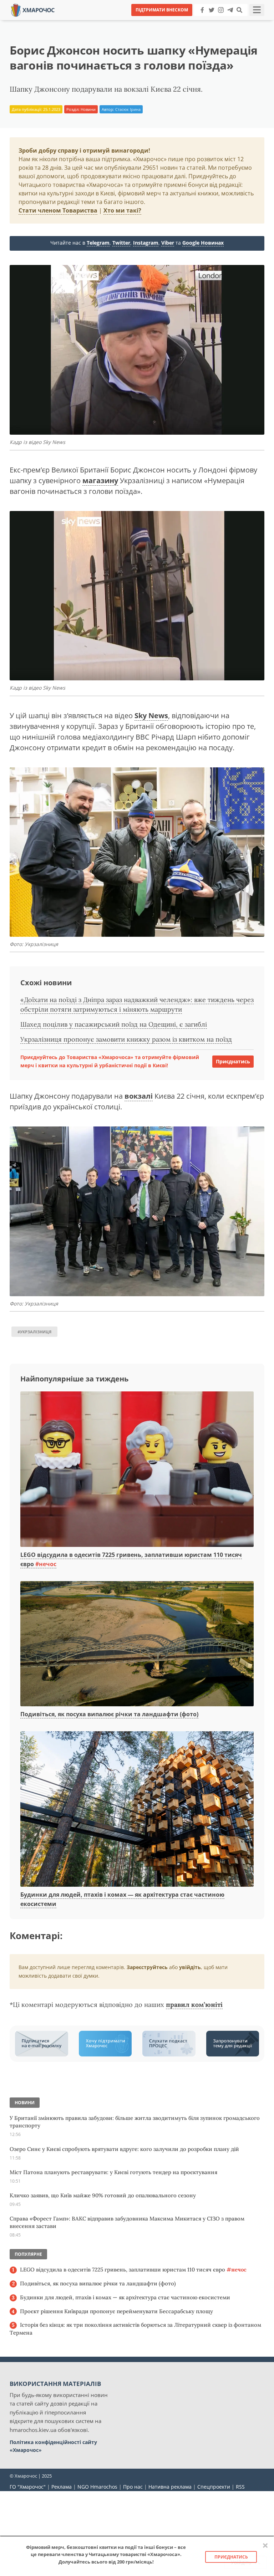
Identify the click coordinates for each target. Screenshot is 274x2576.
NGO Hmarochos (97, 2487)
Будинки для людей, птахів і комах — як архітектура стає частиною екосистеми (125, 2297)
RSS (240, 2487)
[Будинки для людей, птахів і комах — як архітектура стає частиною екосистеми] (137, 1810)
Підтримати (206, 21)
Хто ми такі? (122, 210)
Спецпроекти (214, 2487)
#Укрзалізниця (34, 1332)
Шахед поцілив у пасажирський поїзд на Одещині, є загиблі (114, 1024)
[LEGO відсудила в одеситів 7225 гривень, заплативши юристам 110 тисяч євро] (137, 1470)
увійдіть (190, 1967)
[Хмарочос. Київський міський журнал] (33, 9)
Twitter (121, 243)
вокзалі (139, 1096)
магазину (100, 481)
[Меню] (257, 10)
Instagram (146, 243)
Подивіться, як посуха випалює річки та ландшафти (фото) (109, 1714)
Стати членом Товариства (58, 210)
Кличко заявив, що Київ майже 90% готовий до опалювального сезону (103, 2195)
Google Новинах (203, 243)
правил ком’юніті (194, 2005)
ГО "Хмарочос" (28, 2487)
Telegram (98, 243)
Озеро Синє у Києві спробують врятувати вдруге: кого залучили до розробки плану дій (124, 2149)
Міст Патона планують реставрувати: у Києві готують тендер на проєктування (113, 2172)
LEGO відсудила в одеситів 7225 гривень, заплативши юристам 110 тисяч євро (133, 2270)
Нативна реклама (170, 2487)
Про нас (133, 2487)
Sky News (151, 715)
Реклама (62, 2487)
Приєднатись (233, 1061)
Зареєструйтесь (147, 1967)
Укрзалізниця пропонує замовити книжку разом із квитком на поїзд (126, 1039)
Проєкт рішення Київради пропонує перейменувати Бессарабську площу (116, 2311)
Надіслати (160, 21)
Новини (88, 109)
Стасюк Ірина (128, 109)
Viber (168, 243)
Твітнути (117, 21)
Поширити (74, 21)
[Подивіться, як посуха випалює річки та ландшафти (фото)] (137, 1644)
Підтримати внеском (162, 10)
